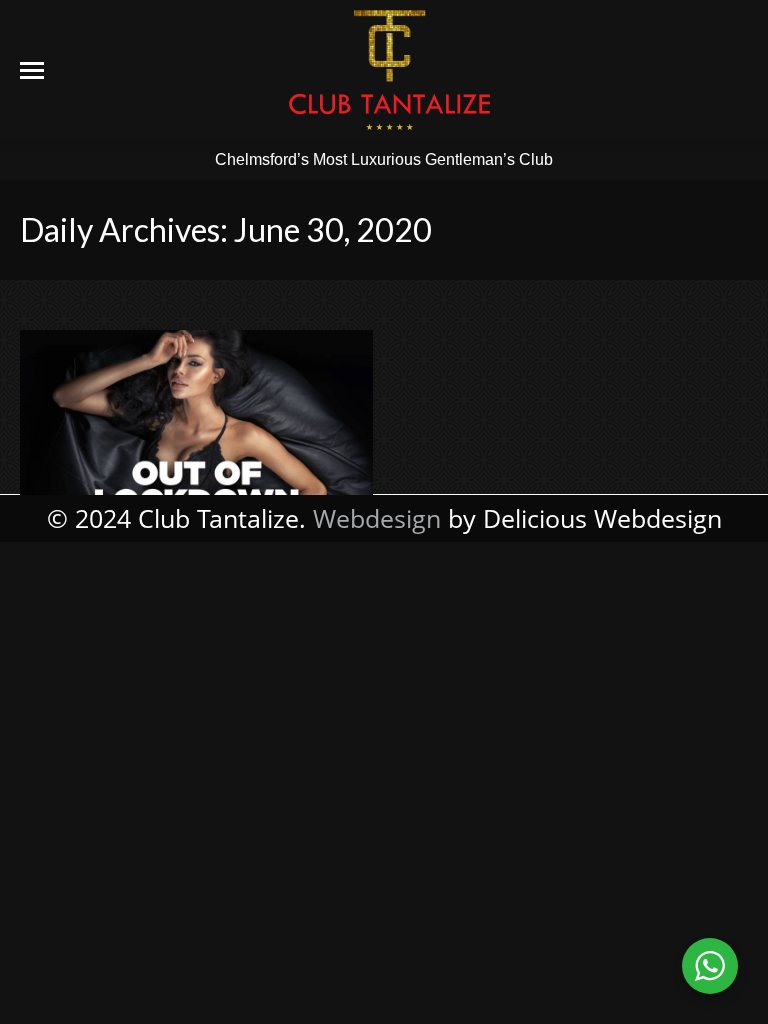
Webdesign (377, 518)
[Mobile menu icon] (32, 70)
